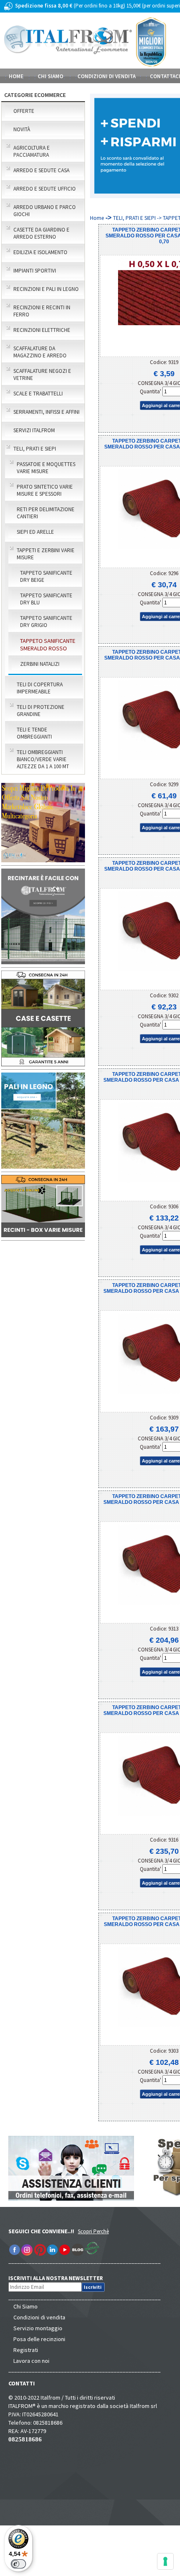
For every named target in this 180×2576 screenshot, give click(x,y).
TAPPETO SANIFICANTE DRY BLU (46, 599)
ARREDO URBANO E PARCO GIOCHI (45, 211)
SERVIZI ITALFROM (34, 430)
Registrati (26, 2350)
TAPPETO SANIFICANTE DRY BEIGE (46, 576)
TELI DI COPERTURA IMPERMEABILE (40, 688)
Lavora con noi (31, 2361)
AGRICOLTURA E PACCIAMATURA (32, 151)
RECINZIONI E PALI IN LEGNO (46, 289)
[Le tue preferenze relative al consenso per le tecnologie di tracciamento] (165, 2561)
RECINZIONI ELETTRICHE (42, 330)
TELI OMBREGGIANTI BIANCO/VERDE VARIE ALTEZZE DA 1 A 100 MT (43, 759)
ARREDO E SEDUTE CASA (41, 170)
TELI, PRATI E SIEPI (35, 449)
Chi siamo (50, 76)
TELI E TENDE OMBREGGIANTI (34, 733)
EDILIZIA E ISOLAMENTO (40, 252)
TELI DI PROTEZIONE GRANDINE (41, 711)
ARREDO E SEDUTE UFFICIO (45, 189)
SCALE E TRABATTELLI (38, 394)
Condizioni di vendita (39, 2317)
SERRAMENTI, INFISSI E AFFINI (46, 412)
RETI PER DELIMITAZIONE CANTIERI (46, 513)
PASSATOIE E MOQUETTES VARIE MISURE (46, 468)
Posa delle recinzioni (39, 2339)
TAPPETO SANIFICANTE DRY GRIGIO (46, 622)
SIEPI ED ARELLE (35, 532)
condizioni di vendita (107, 76)
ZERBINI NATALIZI (40, 664)
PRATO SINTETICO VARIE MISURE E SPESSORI (45, 490)
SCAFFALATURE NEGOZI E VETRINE (42, 375)
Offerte (24, 111)
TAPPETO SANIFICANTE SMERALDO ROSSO (48, 645)
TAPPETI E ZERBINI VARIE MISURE (46, 554)
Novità (22, 129)
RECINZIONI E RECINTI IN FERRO (42, 311)
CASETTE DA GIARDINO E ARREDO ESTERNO (41, 233)
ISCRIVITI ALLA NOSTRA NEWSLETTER (60, 2278)
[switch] (18, 2564)
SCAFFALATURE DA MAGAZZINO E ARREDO (40, 352)
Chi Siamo (26, 2306)
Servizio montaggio (38, 2328)
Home (16, 76)
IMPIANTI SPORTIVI (35, 271)
